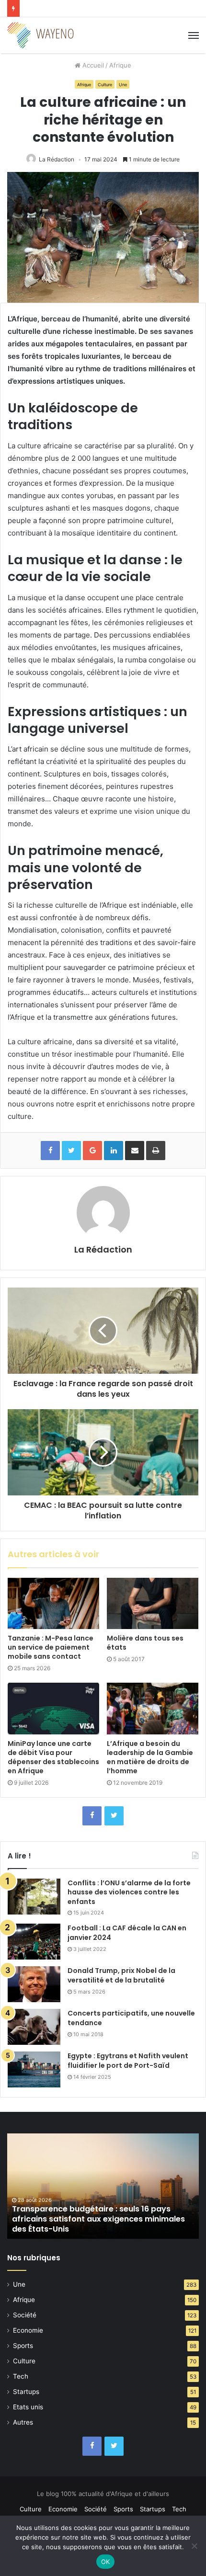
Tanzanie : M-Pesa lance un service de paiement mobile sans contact (51, 1647)
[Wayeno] (41, 35)
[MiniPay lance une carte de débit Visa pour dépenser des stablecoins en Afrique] (53, 1709)
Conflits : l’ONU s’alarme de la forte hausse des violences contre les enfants (129, 1892)
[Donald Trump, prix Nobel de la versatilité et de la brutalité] (34, 1984)
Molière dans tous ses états (145, 1643)
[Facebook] (92, 1816)
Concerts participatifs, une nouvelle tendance (131, 2018)
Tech (21, 2376)
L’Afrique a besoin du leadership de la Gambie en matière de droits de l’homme (150, 1757)
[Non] (194, 2546)
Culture (105, 85)
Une (123, 85)
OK (106, 2562)
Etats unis (28, 2407)
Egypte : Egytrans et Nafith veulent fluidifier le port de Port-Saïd (128, 2061)
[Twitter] (114, 1816)
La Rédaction (57, 159)
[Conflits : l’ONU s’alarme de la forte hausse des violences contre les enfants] (34, 1897)
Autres (23, 2422)
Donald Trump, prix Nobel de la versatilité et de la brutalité (121, 1975)
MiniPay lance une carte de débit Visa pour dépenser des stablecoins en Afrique (53, 1757)
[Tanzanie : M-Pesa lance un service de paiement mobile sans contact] (53, 1604)
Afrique (120, 65)
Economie (28, 2330)
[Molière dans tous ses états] (153, 1604)
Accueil (92, 65)
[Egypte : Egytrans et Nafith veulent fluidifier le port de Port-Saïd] (34, 2069)
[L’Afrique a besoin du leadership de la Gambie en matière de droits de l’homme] (153, 1709)
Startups (26, 2392)
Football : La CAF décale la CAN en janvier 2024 (127, 1933)
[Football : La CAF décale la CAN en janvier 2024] (34, 1942)
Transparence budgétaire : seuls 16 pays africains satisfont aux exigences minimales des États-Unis (98, 2219)
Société (25, 2315)
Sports (23, 2346)
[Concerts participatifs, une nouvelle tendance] (34, 2027)
